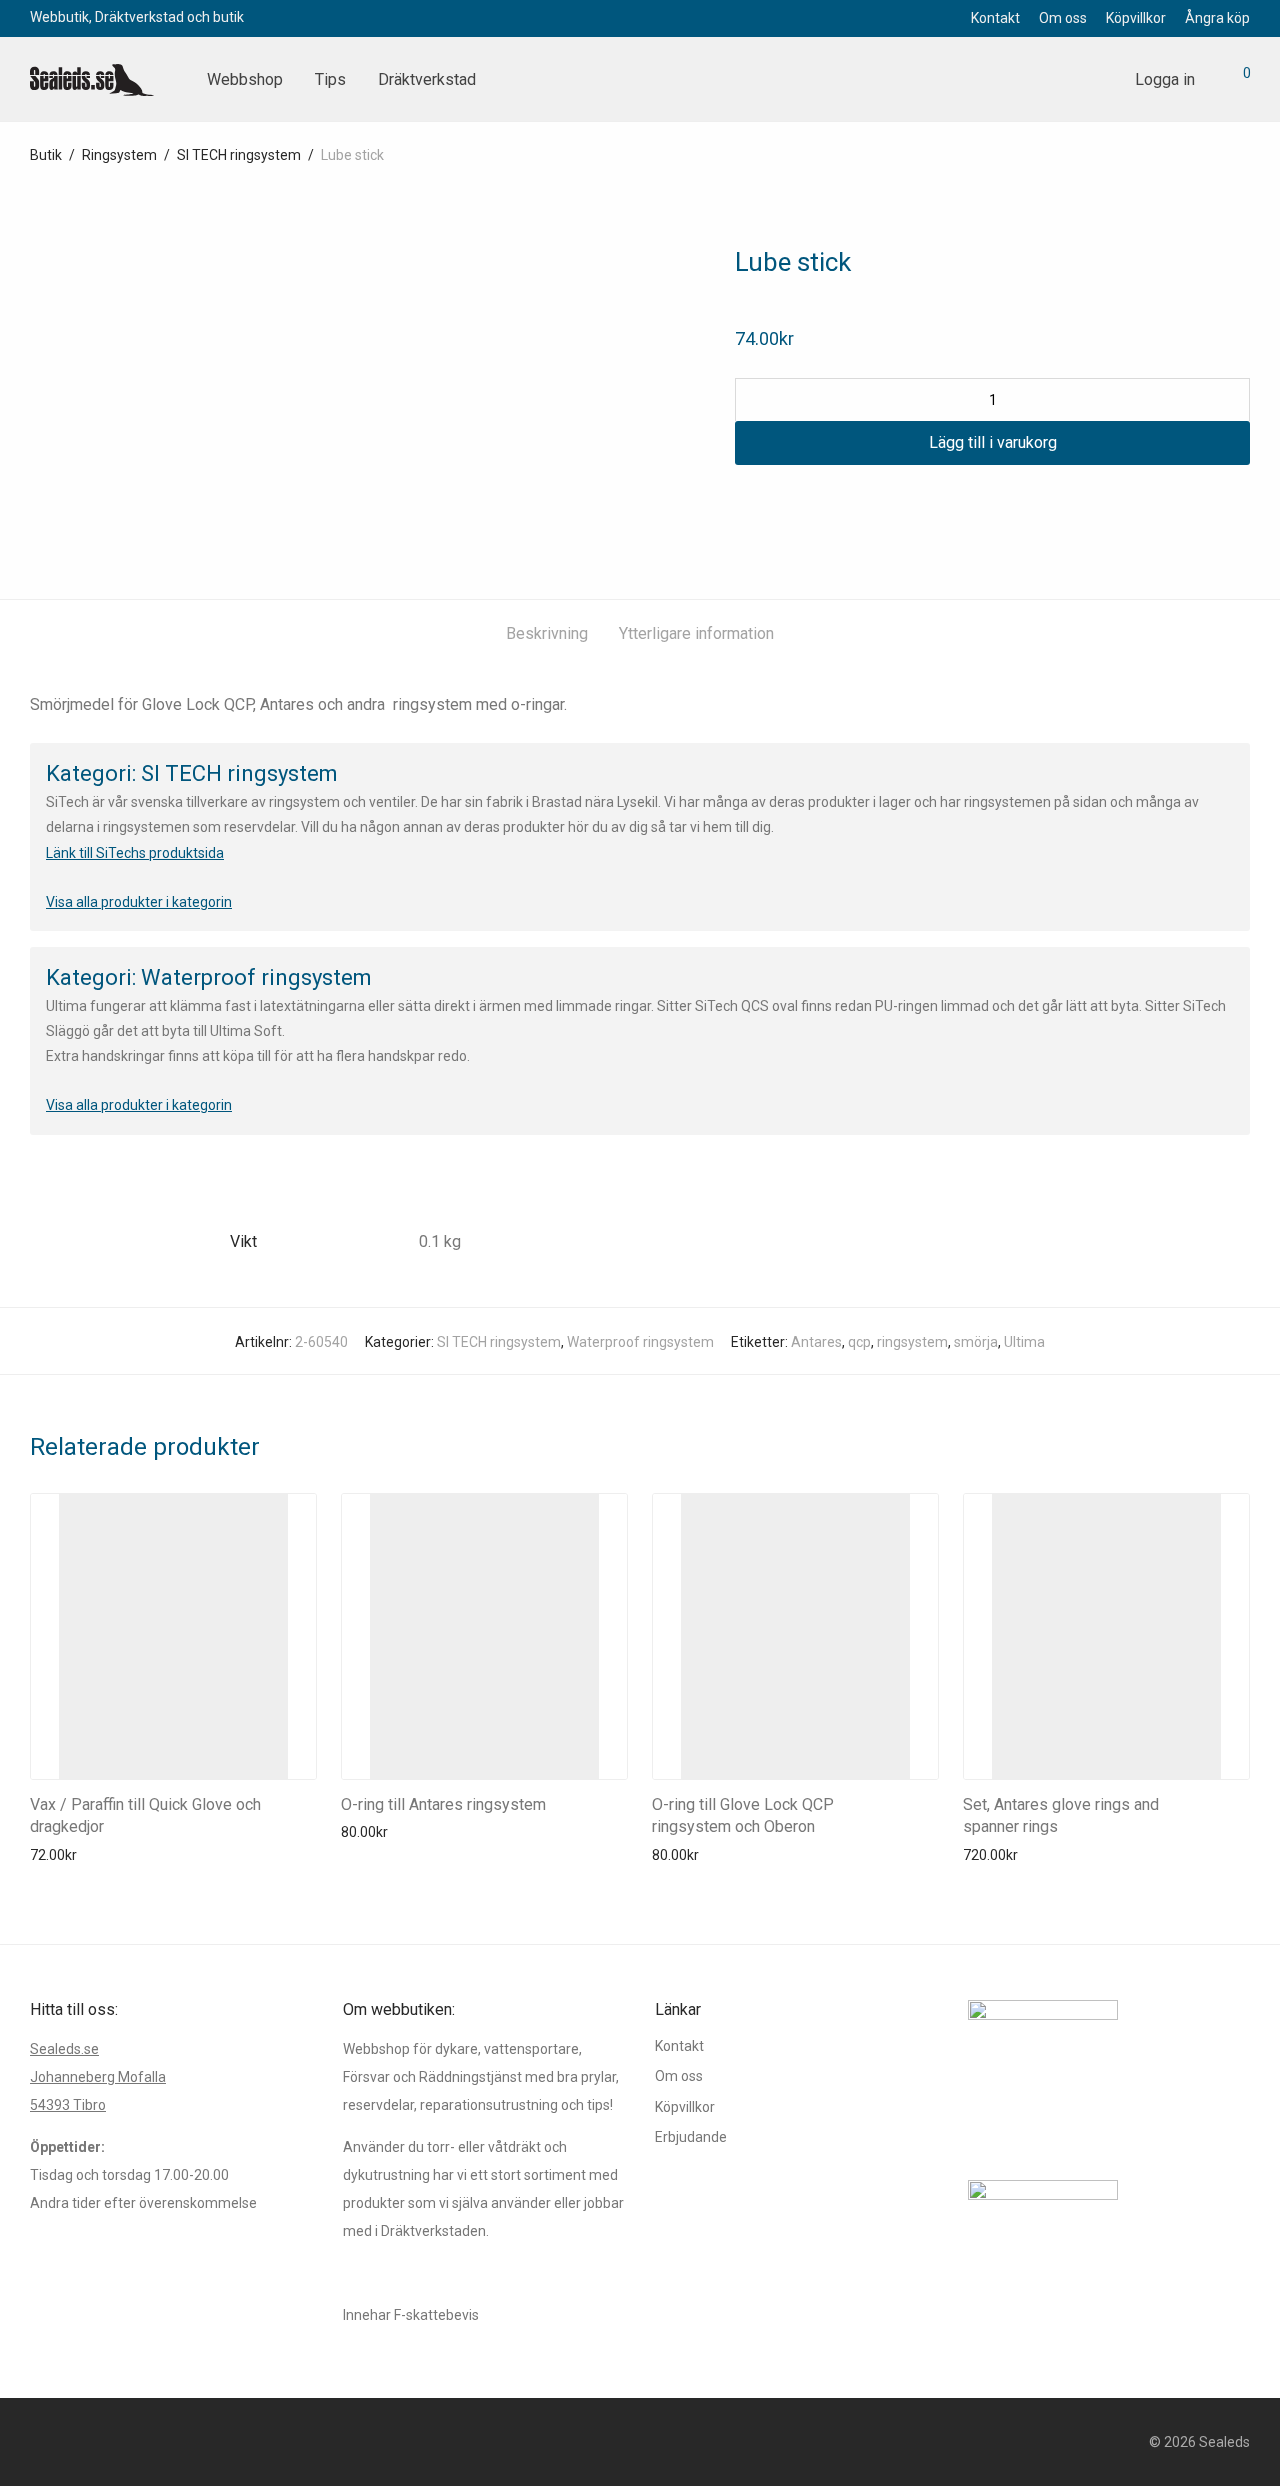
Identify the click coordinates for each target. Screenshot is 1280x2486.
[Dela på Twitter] (771, 501)
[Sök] (1097, 80)
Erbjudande (691, 2137)
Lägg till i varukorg (993, 442)
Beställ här (57, 1855)
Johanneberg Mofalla (98, 2077)
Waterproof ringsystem (640, 1342)
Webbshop (245, 79)
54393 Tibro (68, 2105)
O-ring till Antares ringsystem (443, 1804)
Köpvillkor (1136, 18)
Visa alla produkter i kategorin (139, 902)
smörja (976, 1342)
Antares (816, 1342)
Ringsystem (119, 155)
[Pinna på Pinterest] (800, 501)
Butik (46, 155)
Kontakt (995, 18)
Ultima (1024, 1342)
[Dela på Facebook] (742, 501)
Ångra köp (1217, 18)
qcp (859, 1342)
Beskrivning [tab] (547, 633)
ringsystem (912, 1342)
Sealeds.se (64, 2049)
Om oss (1063, 18)
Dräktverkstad (427, 79)
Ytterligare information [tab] (696, 633)
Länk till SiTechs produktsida (135, 853)
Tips (330, 79)
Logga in (1165, 79)
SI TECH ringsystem (239, 155)
